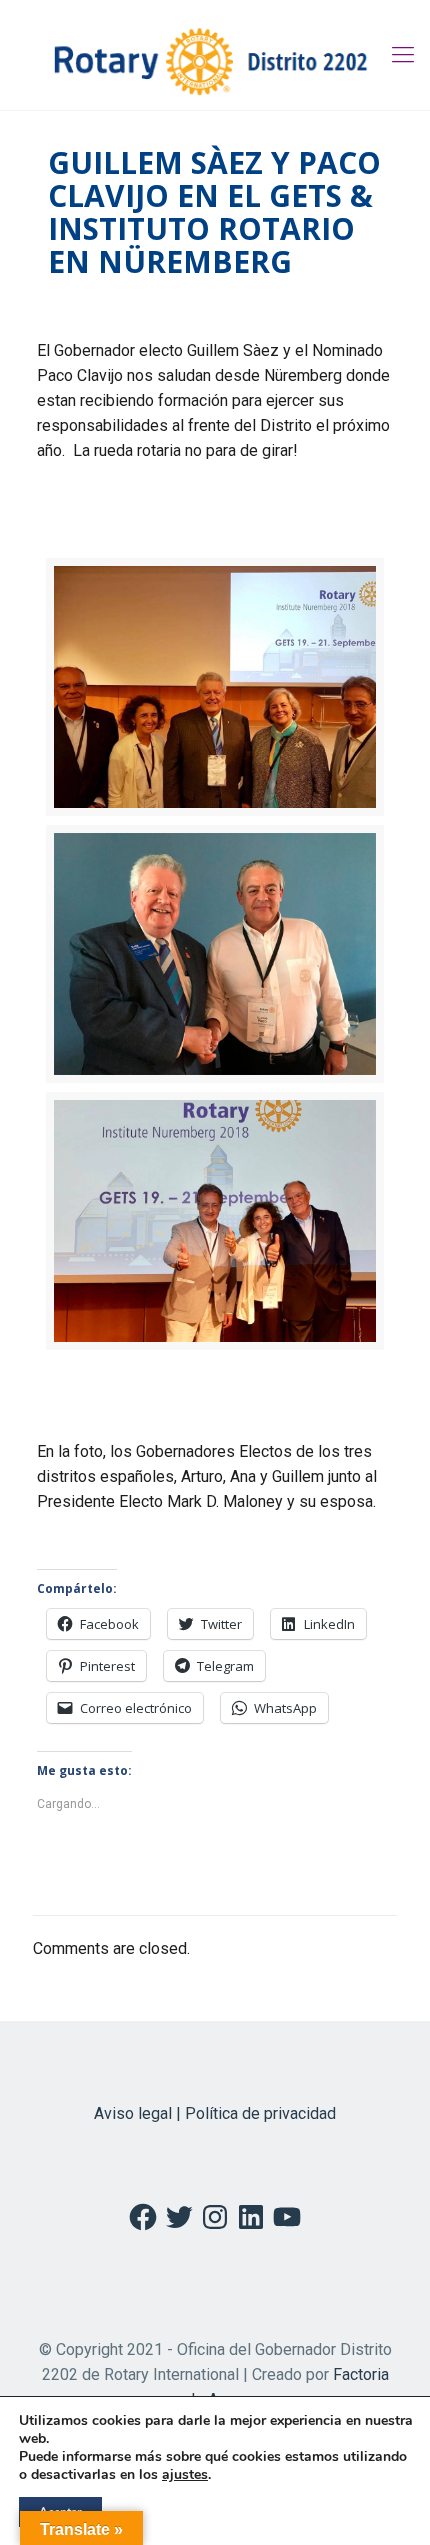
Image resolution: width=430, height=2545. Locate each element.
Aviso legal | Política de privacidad (215, 2113)
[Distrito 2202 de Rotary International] (215, 55)
